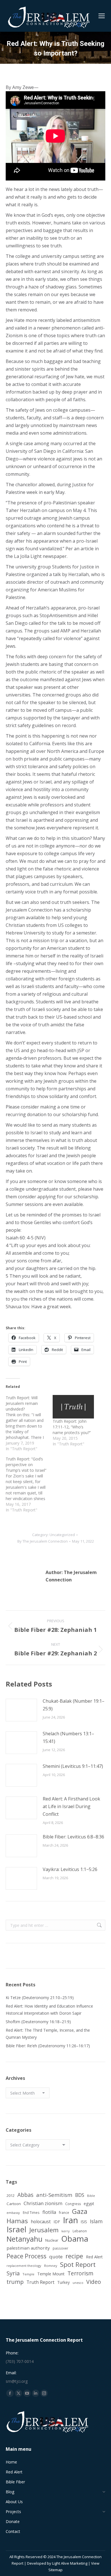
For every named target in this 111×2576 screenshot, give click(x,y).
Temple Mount (51, 2274)
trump (15, 2282)
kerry (66, 2231)
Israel (17, 2229)
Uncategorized (62, 1535)
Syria (13, 2273)
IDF (57, 2222)
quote (56, 2257)
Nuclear (52, 2240)
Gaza (80, 2211)
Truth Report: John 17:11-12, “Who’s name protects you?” (72, 1427)
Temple (28, 2274)
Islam (96, 2221)
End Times (31, 2212)
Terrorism (80, 2273)
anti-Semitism (54, 2195)
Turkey (63, 2282)
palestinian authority (28, 2248)
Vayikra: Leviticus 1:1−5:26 (70, 1869)
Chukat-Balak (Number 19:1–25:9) (74, 1705)
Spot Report (78, 2264)
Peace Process (26, 2256)
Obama (75, 2239)
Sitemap (55, 2570)
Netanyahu (24, 2239)
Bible (91, 2196)
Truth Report (40, 2282)
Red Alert (94, 2257)
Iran (70, 2220)
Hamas (17, 2221)
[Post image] (21, 1710)
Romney (51, 2266)
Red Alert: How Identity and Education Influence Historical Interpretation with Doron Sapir (49, 2010)
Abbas (25, 2195)
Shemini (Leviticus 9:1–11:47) (73, 1766)
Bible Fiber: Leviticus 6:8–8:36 (73, 1837)
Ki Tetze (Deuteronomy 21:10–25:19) (40, 1998)
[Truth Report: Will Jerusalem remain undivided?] (29, 1423)
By (43, 1541)
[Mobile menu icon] (102, 16)
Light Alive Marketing (70, 2563)
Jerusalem (44, 2230)
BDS (80, 2195)
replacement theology (24, 2266)
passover (60, 2248)
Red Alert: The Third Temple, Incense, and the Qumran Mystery (48, 2034)
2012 (11, 2195)
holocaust (41, 2222)
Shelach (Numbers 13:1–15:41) (68, 1737)
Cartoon (14, 2204)
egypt (89, 2204)
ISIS (84, 2222)
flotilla (49, 2212)
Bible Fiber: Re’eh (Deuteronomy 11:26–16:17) (48, 2046)
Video (94, 2282)
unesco (78, 2283)
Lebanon (80, 2231)
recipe (74, 2256)
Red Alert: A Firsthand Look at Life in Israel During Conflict (71, 1806)
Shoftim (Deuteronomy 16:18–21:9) (38, 2022)
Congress (73, 2204)
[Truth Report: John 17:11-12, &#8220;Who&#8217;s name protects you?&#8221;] (73, 1407)
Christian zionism (43, 2203)
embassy (13, 2213)
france (64, 2212)
